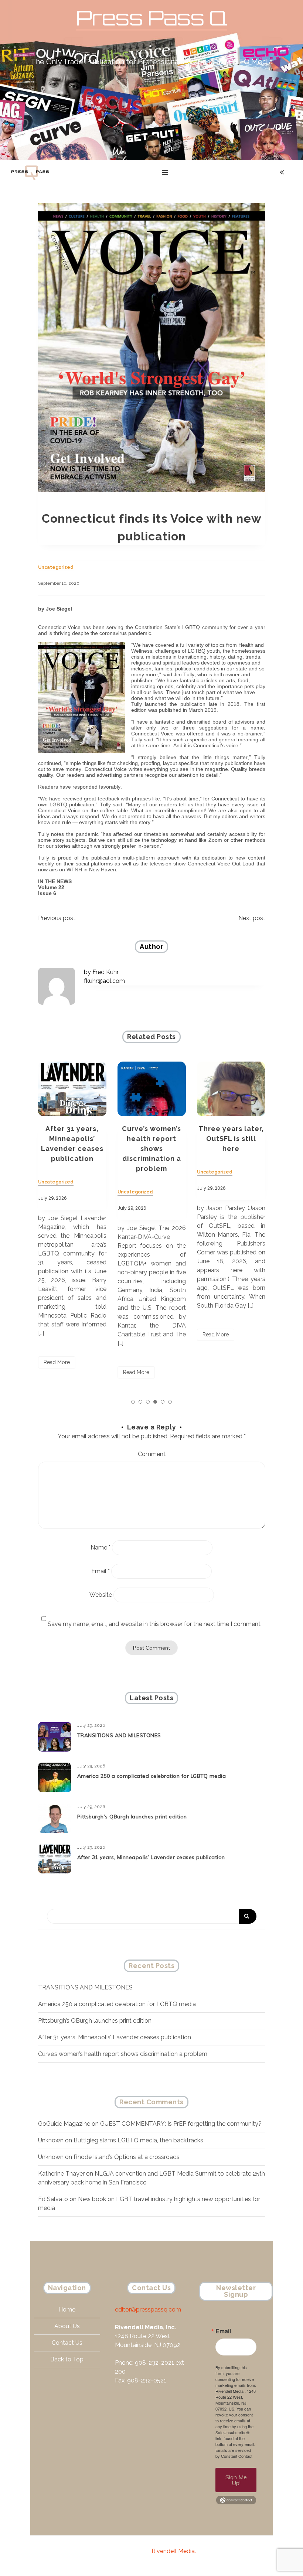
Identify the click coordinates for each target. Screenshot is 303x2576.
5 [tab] (163, 1402)
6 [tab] (170, 1402)
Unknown (51, 2140)
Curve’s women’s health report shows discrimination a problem (72, 1149)
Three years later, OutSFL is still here (152, 1139)
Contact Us (67, 2343)
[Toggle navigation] (165, 172)
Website (101, 1595)
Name (101, 1547)
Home (67, 2309)
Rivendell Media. (174, 2551)
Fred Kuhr (105, 972)
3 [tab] (148, 1402)
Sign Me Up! (236, 2480)
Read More (57, 1372)
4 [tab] (155, 1402)
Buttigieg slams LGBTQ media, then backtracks (138, 2140)
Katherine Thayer (61, 2174)
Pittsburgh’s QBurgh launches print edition (132, 1817)
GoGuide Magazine (64, 2124)
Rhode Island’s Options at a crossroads (127, 2157)
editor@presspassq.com (148, 2309)
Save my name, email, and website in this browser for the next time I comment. (155, 1624)
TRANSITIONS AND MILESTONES (119, 1735)
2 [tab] (140, 1402)
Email (101, 1571)
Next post (252, 918)
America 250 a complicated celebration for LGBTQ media (152, 1776)
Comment (152, 1454)
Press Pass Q (151, 18)
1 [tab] (133, 1402)
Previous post (57, 918)
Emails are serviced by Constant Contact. (234, 2453)
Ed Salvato (53, 2199)
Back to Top (67, 2359)
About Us (67, 2326)
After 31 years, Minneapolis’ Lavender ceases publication (151, 1857)
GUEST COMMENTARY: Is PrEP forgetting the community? (181, 2124)
